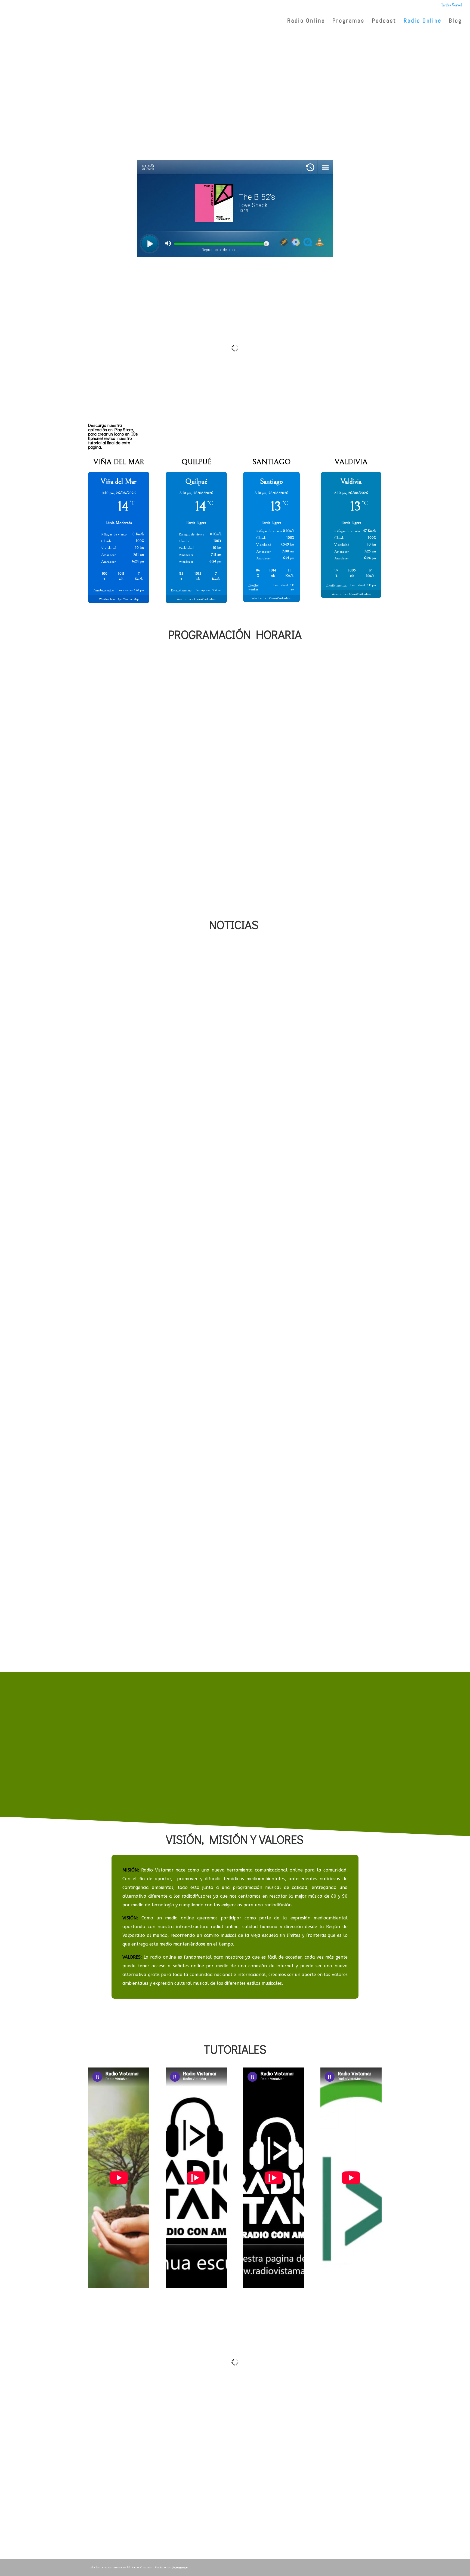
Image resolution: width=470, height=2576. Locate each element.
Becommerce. (180, 2567)
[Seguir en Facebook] (349, 54)
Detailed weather (104, 590)
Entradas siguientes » (356, 1664)
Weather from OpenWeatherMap (119, 599)
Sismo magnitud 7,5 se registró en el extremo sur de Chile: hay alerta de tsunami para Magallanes (234, 1617)
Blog (455, 21)
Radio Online (423, 21)
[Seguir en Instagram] (376, 54)
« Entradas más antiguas (118, 1664)
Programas (348, 21)
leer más (96, 1153)
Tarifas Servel (451, 5)
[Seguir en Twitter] (363, 54)
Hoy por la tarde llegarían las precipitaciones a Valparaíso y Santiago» (217, 1137)
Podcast (384, 21)
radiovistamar (108, 1146)
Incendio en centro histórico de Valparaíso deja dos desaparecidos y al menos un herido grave (230, 1375)
